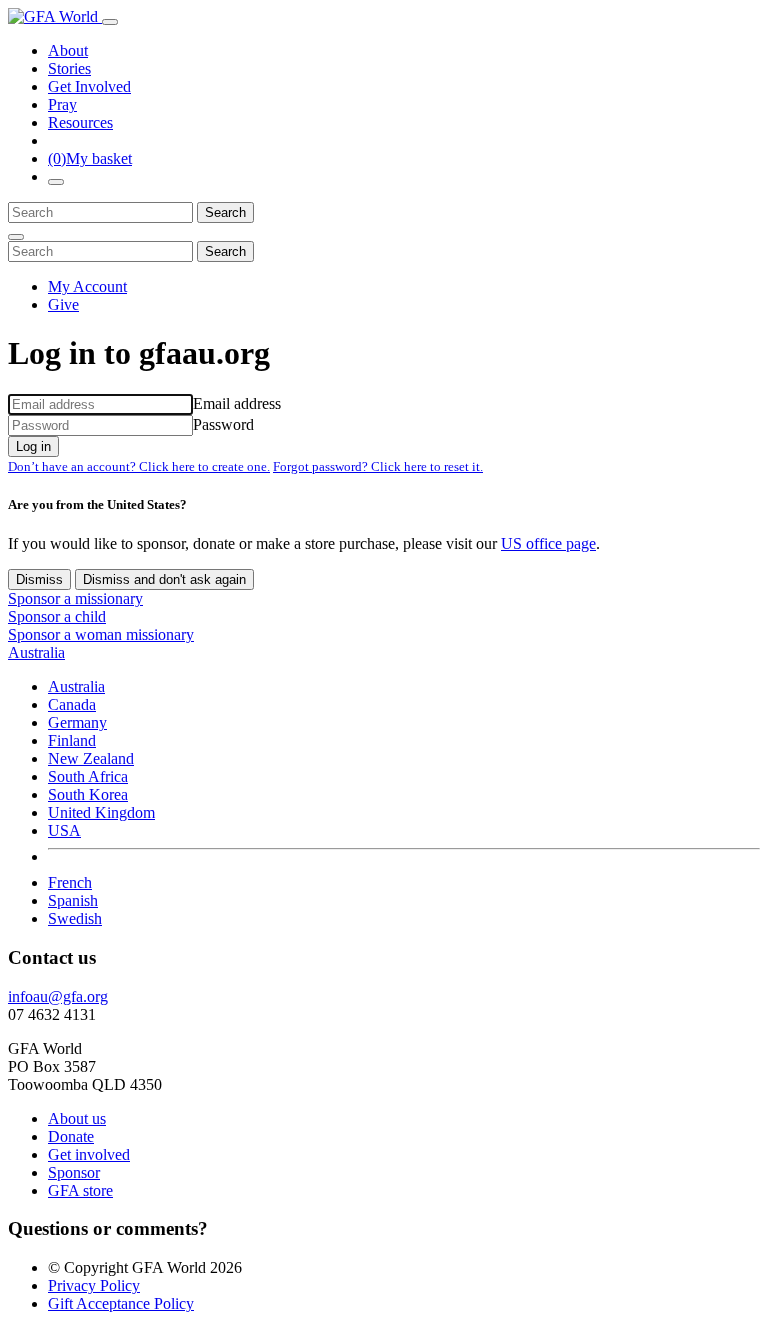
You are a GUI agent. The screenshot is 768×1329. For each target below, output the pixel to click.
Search (225, 212)
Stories (69, 68)
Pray (62, 104)
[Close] (16, 237)
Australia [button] (36, 652)
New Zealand (91, 758)
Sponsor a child (57, 616)
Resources (80, 122)
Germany (77, 722)
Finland (72, 740)
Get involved (89, 1154)
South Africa (88, 776)
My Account (87, 286)
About (68, 50)
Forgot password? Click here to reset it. (378, 466)
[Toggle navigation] (110, 22)
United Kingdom (101, 812)
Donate (71, 1136)
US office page (548, 543)
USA (64, 830)
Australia (76, 686)
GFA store (80, 1190)
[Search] (56, 182)
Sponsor (74, 1172)
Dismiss (39, 579)
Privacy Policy (94, 1285)
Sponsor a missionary (75, 598)
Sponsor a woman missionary (101, 634)
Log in (33, 446)
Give (63, 304)
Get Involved (89, 86)
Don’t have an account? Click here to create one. (139, 466)
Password (223, 424)
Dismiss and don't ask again (164, 579)
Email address (237, 403)
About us (77, 1118)
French (70, 882)
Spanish (73, 900)
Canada (72, 704)
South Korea (88, 794)
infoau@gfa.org (58, 996)
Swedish (75, 918)
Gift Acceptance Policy (121, 1303)
